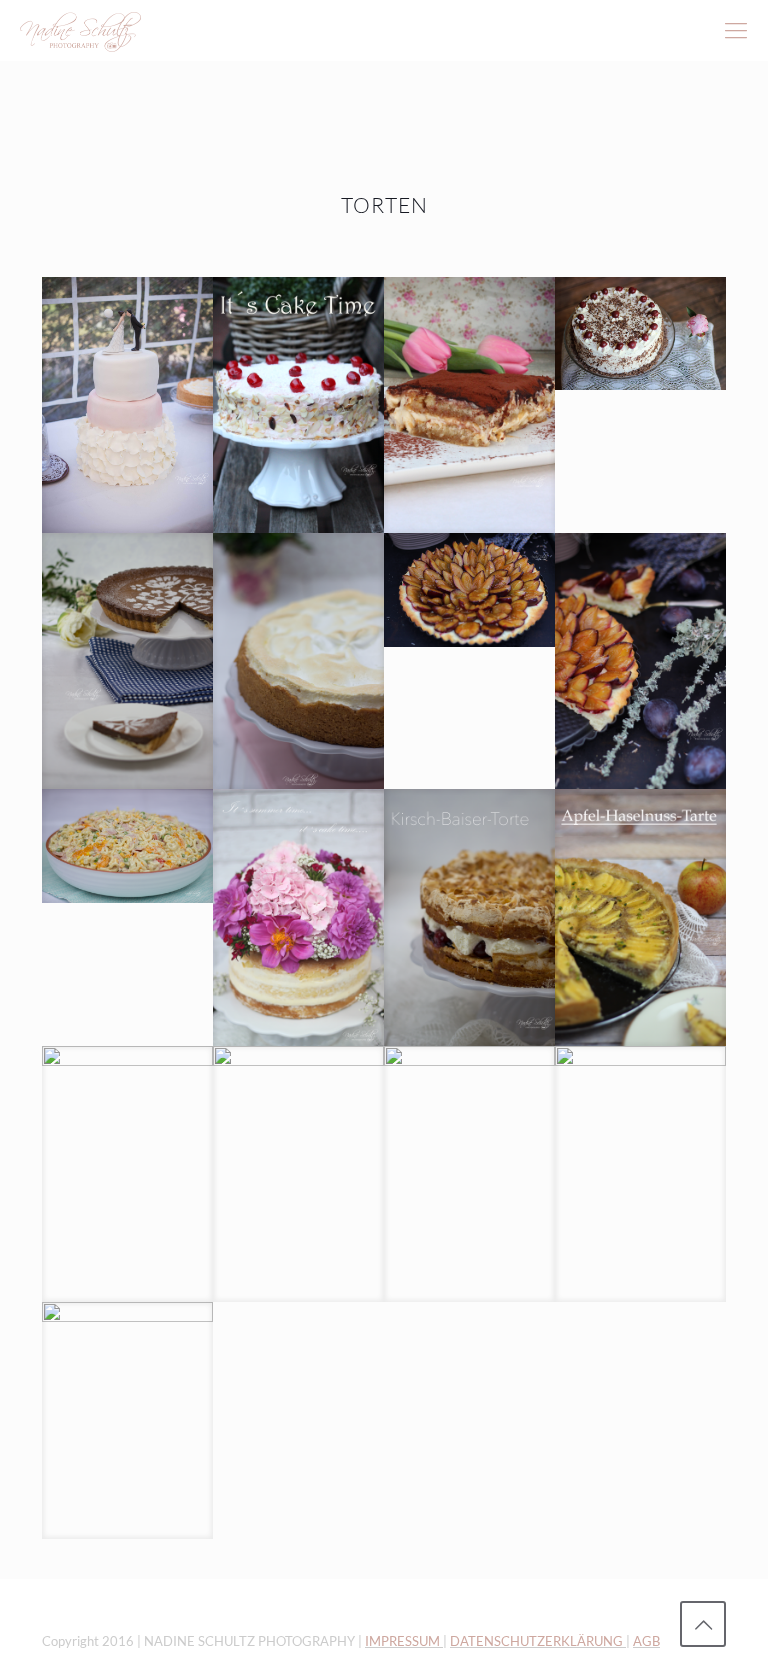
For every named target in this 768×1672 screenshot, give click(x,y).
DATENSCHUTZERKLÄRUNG (538, 1641)
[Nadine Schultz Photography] (80, 30)
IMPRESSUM (404, 1641)
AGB (646, 1641)
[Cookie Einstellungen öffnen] (44, 1647)
